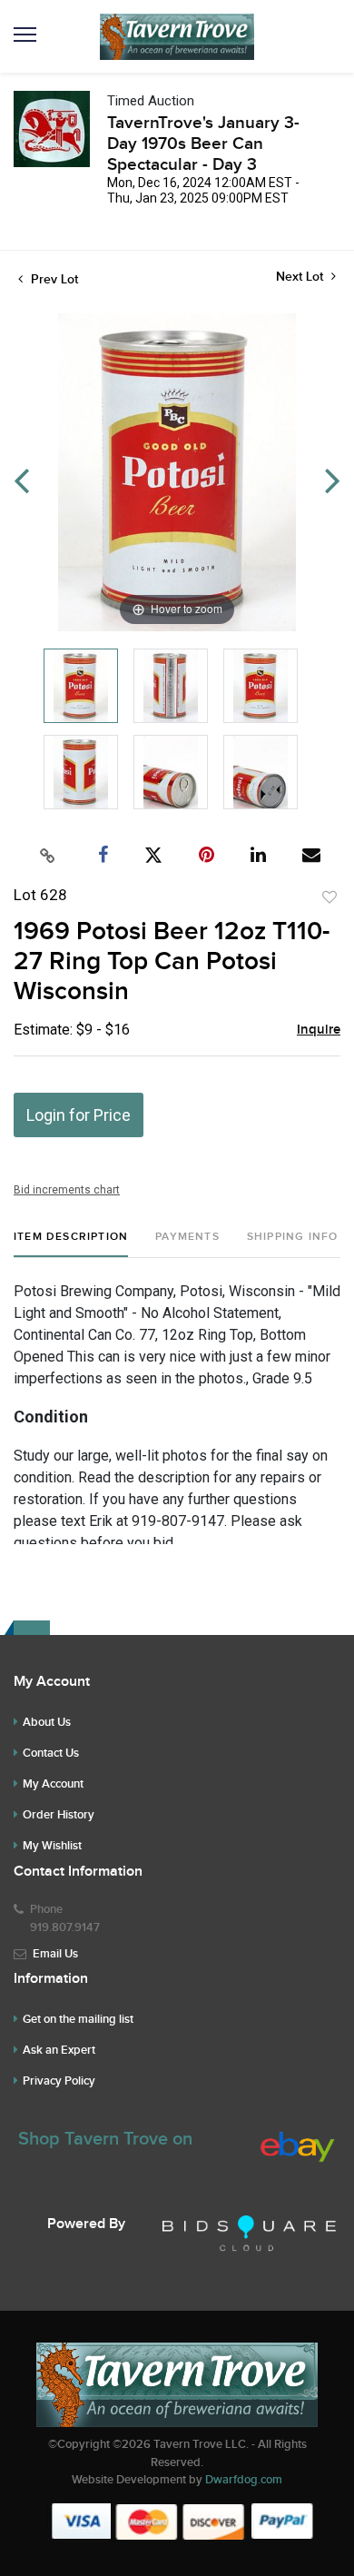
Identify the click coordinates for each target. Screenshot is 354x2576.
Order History (59, 1815)
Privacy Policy (59, 2081)
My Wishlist (52, 1846)
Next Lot (301, 277)
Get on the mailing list (78, 2019)
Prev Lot (53, 279)
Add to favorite (329, 897)
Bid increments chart (67, 1190)
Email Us (55, 1954)
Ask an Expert (59, 2050)
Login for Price (79, 1115)
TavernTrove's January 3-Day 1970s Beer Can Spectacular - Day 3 (203, 144)
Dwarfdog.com (244, 2480)
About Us (47, 1722)
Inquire (319, 1030)
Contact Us (51, 1753)
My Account (53, 1784)
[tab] (71, 1244)
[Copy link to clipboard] (48, 856)
